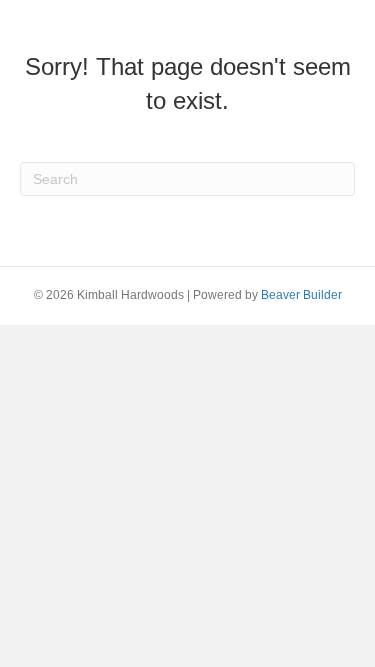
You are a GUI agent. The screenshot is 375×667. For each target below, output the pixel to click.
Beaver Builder (301, 295)
